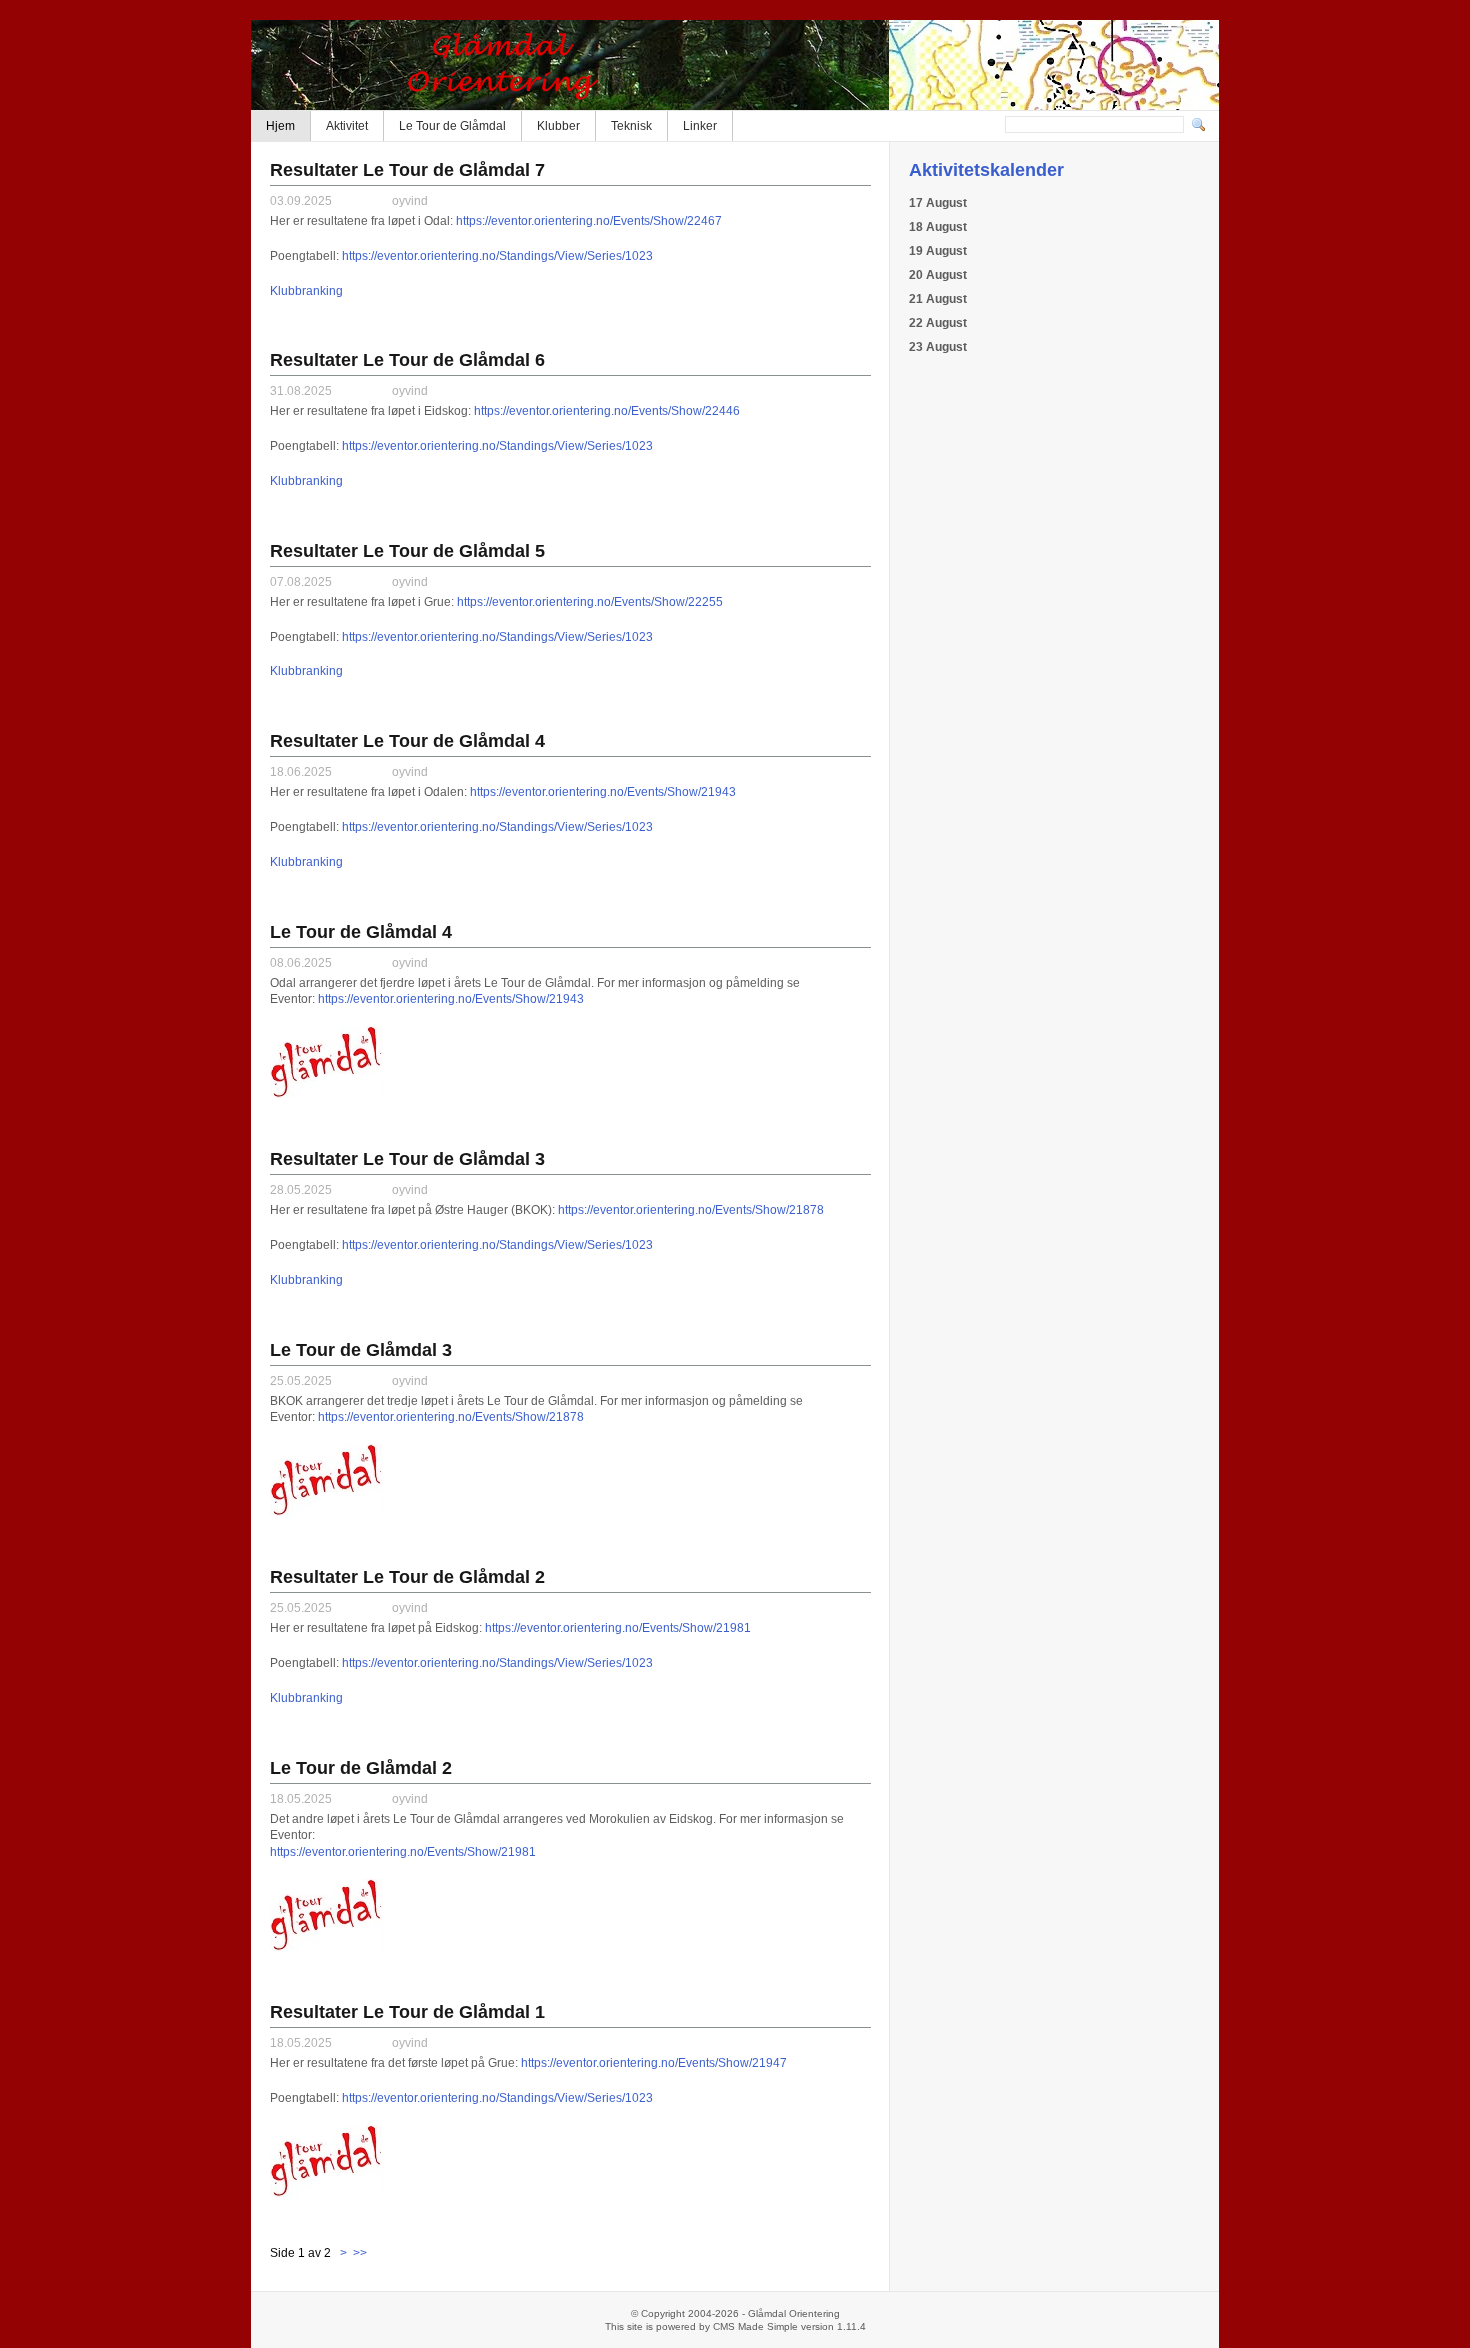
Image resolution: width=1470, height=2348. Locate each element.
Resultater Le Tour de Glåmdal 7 (407, 170)
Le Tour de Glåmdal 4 (361, 932)
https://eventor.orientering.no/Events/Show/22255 (590, 602)
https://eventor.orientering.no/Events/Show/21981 (618, 1628)
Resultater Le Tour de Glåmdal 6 (407, 360)
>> (358, 2253)
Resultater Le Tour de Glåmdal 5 (407, 551)
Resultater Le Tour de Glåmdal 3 (407, 1159)
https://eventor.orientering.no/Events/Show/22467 (589, 221)
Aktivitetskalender (986, 170)
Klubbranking (306, 291)
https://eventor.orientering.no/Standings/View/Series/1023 (497, 256)
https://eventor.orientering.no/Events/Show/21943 (603, 792)
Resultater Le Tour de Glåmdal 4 (407, 741)
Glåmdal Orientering (735, 65)
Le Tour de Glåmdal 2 (361, 1768)
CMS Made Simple (755, 2326)
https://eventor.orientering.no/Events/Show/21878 (691, 1210)
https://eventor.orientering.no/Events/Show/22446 (607, 411)
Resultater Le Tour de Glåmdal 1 (407, 2012)
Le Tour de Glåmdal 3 (361, 1350)
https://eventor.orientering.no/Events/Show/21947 (654, 2063)
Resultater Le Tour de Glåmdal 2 (407, 1577)
